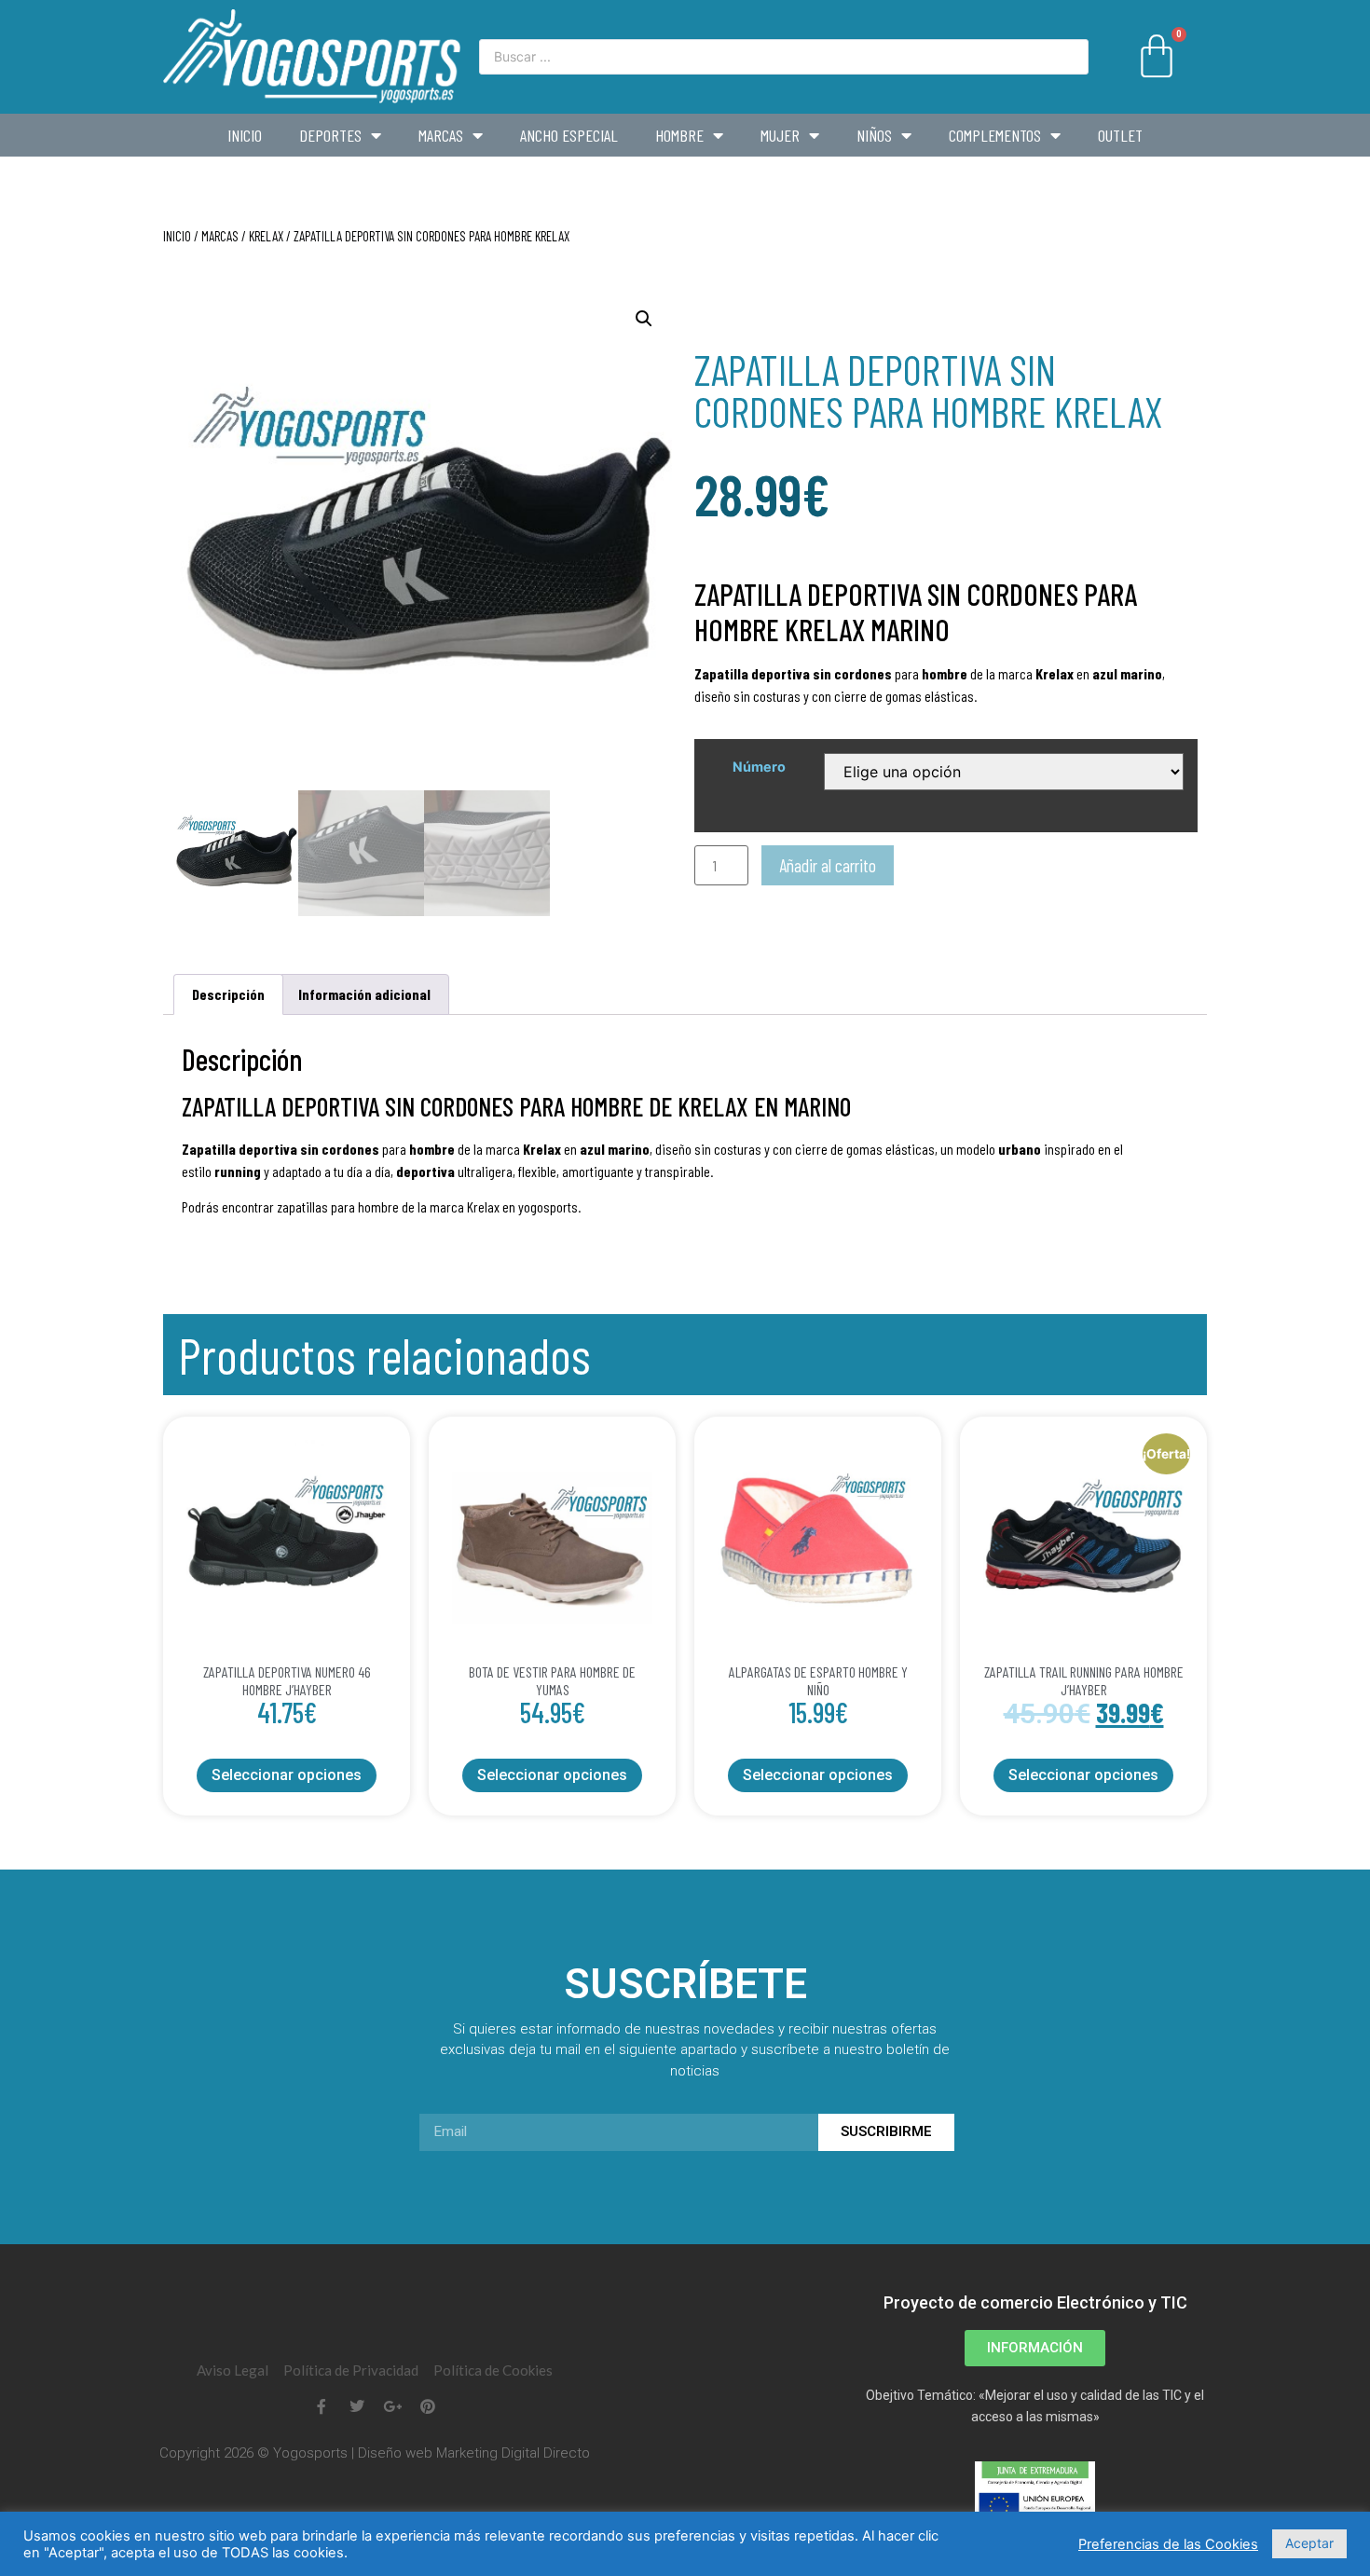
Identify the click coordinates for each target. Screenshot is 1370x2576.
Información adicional (364, 994)
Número (759, 767)
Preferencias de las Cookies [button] (1168, 2544)
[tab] (228, 994)
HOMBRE (679, 135)
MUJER (780, 135)
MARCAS (441, 135)
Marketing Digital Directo (513, 2453)
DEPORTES (330, 135)
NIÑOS (874, 135)
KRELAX (266, 236)
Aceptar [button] (1309, 2543)
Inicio (245, 135)
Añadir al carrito (828, 865)
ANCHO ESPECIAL (569, 135)
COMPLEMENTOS (995, 135)
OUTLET (1120, 135)
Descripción (228, 994)
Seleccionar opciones (287, 1775)
